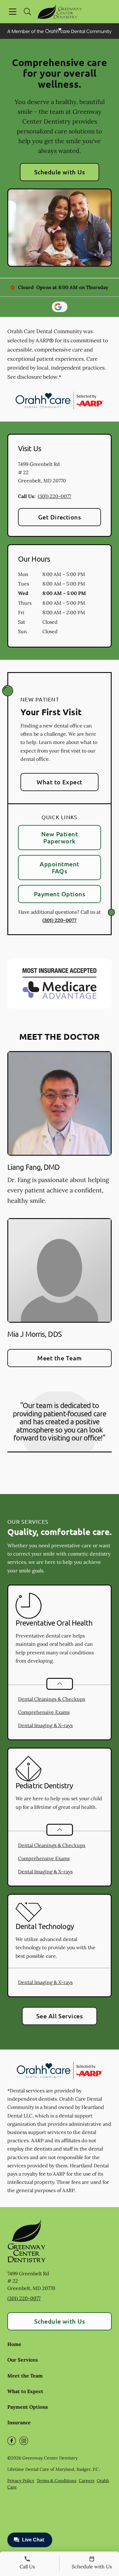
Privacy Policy (21, 2481)
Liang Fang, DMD (34, 1167)
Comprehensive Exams (44, 1712)
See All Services (60, 2016)
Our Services (23, 2360)
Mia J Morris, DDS (34, 1334)
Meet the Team (59, 1358)
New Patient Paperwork (60, 837)
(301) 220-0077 (54, 496)
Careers (87, 2481)
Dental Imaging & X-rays (45, 1725)
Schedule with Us (60, 172)
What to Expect (60, 782)
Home (14, 2344)
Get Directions (60, 517)
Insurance (19, 2422)
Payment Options (60, 894)
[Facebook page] (12, 2441)
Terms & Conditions (56, 2481)
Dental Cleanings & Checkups (52, 1699)
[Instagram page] (24, 2441)
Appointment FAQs (59, 867)
